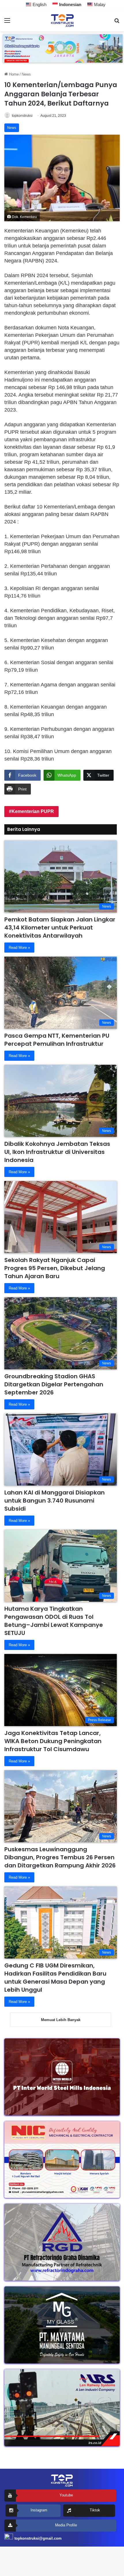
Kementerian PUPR (33, 811)
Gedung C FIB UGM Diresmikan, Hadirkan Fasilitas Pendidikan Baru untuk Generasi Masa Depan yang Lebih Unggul (55, 1978)
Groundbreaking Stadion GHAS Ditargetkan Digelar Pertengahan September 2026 (54, 1384)
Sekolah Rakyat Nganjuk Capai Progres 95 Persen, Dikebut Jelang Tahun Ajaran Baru (55, 1268)
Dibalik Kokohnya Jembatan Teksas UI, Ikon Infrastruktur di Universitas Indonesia (57, 1152)
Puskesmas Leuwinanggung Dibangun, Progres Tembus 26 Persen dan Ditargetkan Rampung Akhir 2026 (60, 1857)
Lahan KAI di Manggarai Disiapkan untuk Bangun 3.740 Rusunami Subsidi (55, 1501)
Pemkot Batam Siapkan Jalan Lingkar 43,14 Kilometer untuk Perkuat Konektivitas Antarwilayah (60, 927)
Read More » (19, 948)
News (26, 74)
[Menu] (7, 23)
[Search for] (117, 23)
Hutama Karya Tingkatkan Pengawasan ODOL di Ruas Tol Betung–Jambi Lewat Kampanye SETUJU (54, 1621)
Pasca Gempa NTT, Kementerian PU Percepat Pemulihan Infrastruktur (57, 1040)
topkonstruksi (22, 116)
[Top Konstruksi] (62, 20)
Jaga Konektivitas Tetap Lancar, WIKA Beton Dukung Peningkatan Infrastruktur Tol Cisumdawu (53, 1741)
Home (13, 74)
